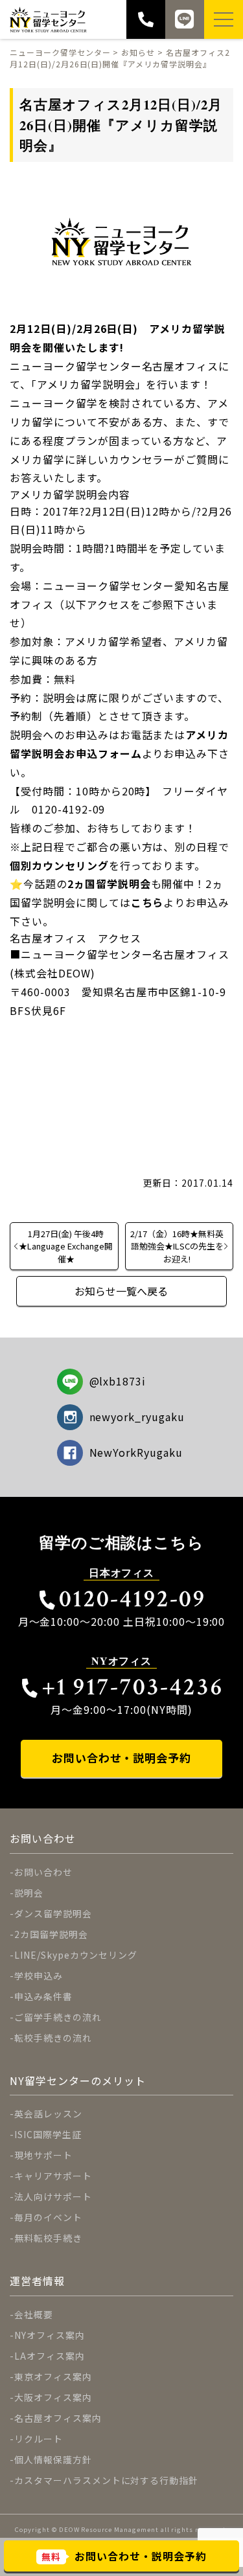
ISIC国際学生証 (48, 2134)
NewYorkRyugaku (136, 1452)
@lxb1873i (118, 1381)
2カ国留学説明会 (51, 1934)
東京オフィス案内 (53, 2377)
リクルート (39, 2439)
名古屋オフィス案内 (58, 2418)
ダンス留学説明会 (53, 1913)
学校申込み (39, 1976)
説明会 (29, 1893)
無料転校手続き (48, 2238)
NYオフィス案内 (50, 2335)
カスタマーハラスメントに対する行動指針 (106, 2480)
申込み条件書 (43, 1996)
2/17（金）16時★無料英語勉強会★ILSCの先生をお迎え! (177, 1246)
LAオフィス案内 (50, 2356)
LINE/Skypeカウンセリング (76, 1955)
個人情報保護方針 (53, 2459)
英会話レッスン (48, 2114)
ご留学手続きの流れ (58, 2017)
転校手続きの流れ (53, 2038)
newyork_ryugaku (137, 1417)
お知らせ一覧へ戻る (121, 1291)
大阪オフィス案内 (53, 2397)
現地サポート (43, 2155)
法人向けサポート (53, 2196)
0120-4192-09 (133, 1599)
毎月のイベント (48, 2217)
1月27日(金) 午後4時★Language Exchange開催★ (66, 1246)
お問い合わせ (43, 1872)
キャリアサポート (53, 2176)
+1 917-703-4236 (133, 1687)
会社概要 (34, 2314)
